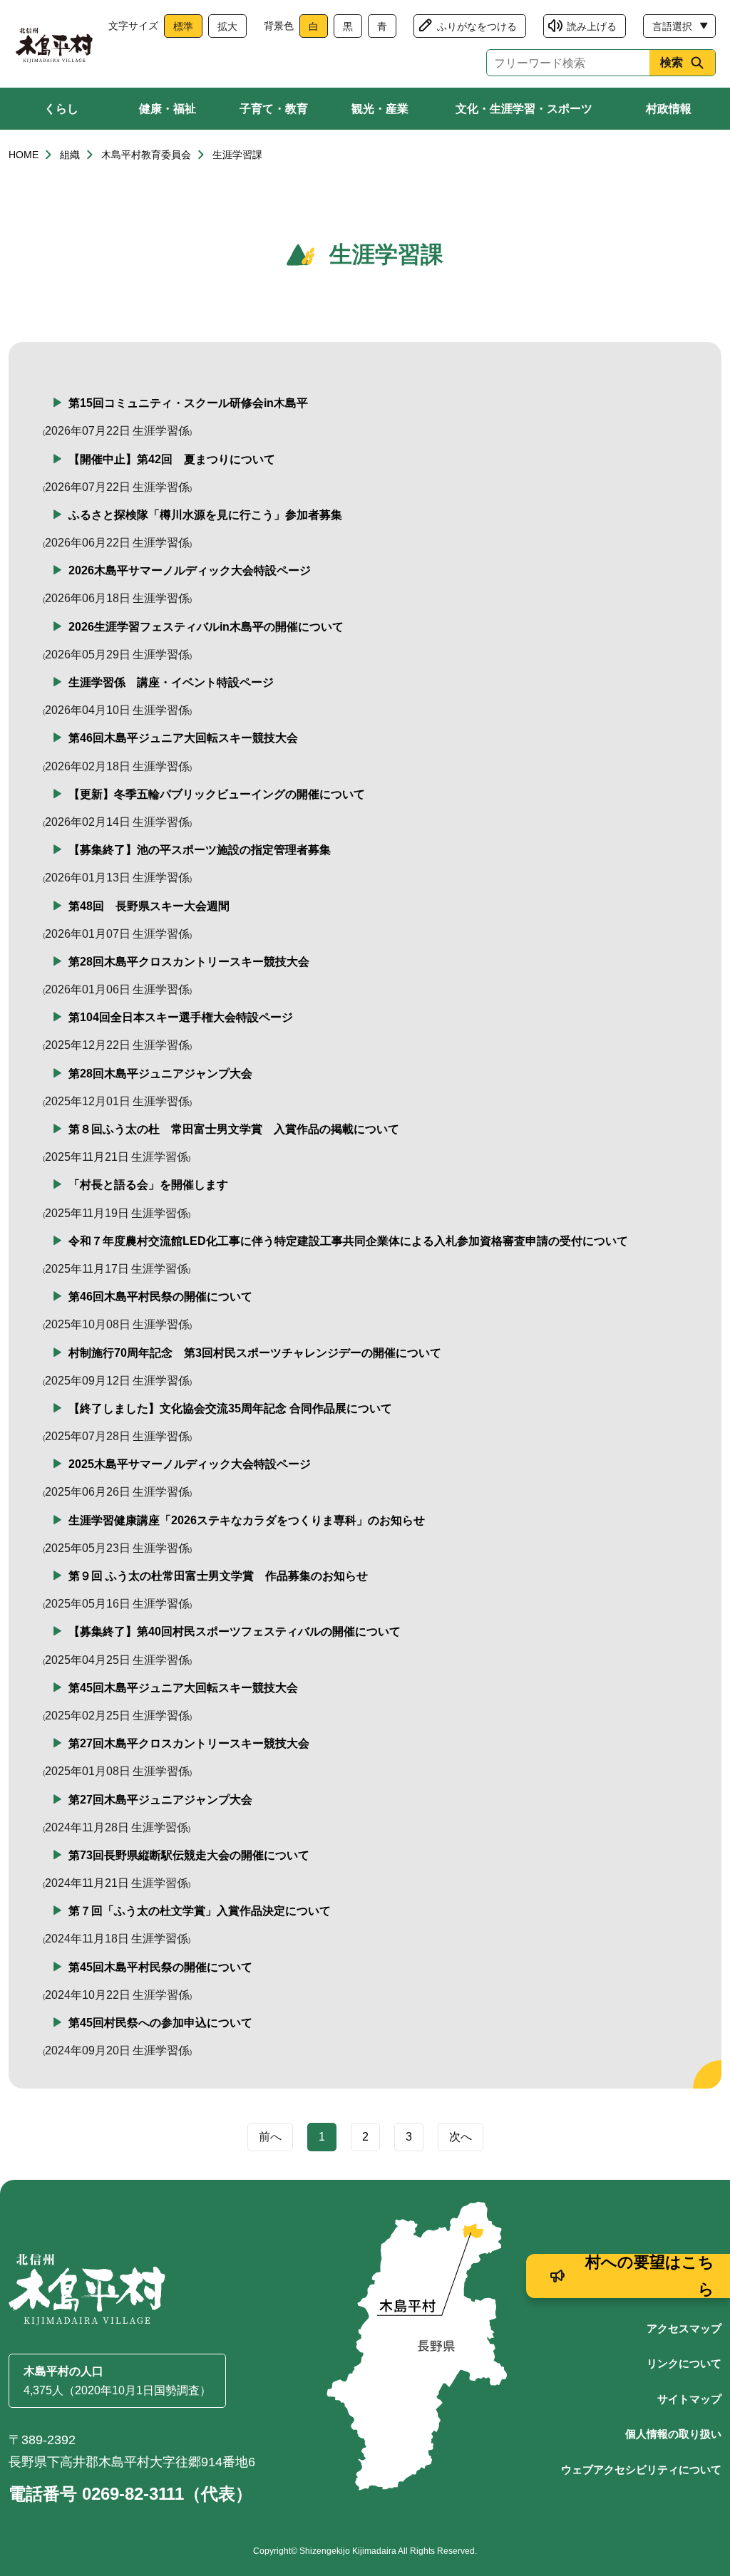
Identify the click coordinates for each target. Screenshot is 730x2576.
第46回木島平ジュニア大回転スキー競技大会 (183, 738)
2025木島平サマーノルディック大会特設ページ (190, 1464)
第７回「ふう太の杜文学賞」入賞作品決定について (200, 1911)
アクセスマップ (684, 2328)
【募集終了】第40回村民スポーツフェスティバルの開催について (235, 1631)
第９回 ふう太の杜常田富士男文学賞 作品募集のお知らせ (218, 1576)
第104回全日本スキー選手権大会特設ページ (181, 1017)
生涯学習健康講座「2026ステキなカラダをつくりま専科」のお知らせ (247, 1520)
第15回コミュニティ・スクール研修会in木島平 (188, 403)
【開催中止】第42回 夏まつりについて (172, 459)
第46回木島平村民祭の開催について (160, 1297)
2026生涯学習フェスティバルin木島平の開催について (206, 627)
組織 (70, 155)
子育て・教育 (274, 109)
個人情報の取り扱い (673, 2434)
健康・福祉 (168, 109)
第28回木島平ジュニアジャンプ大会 (160, 1074)
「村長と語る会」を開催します (148, 1185)
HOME (24, 155)
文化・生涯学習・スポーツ (524, 109)
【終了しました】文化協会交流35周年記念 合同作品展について (230, 1408)
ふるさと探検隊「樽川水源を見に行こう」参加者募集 (205, 515)
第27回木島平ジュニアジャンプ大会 (160, 1800)
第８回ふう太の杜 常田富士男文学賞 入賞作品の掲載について (234, 1129)
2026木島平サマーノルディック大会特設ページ (190, 570)
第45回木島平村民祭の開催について (160, 1967)
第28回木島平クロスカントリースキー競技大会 (189, 962)
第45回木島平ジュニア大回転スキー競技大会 (183, 1688)
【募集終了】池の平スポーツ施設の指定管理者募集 (200, 850)
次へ (461, 2137)
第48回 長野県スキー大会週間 (149, 906)
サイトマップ (689, 2399)
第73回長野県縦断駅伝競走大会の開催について (189, 1855)
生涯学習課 (237, 155)
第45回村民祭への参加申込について (160, 2023)
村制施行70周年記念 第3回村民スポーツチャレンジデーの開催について (255, 1353)
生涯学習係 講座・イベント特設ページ (171, 682)
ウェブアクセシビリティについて (641, 2469)
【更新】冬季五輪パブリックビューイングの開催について (217, 794)
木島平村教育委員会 (146, 155)
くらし (61, 109)
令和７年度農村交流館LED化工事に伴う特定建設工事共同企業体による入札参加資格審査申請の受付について (348, 1241)
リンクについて (684, 2363)
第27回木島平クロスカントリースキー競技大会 (189, 1743)
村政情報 (669, 109)
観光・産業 (380, 109)
